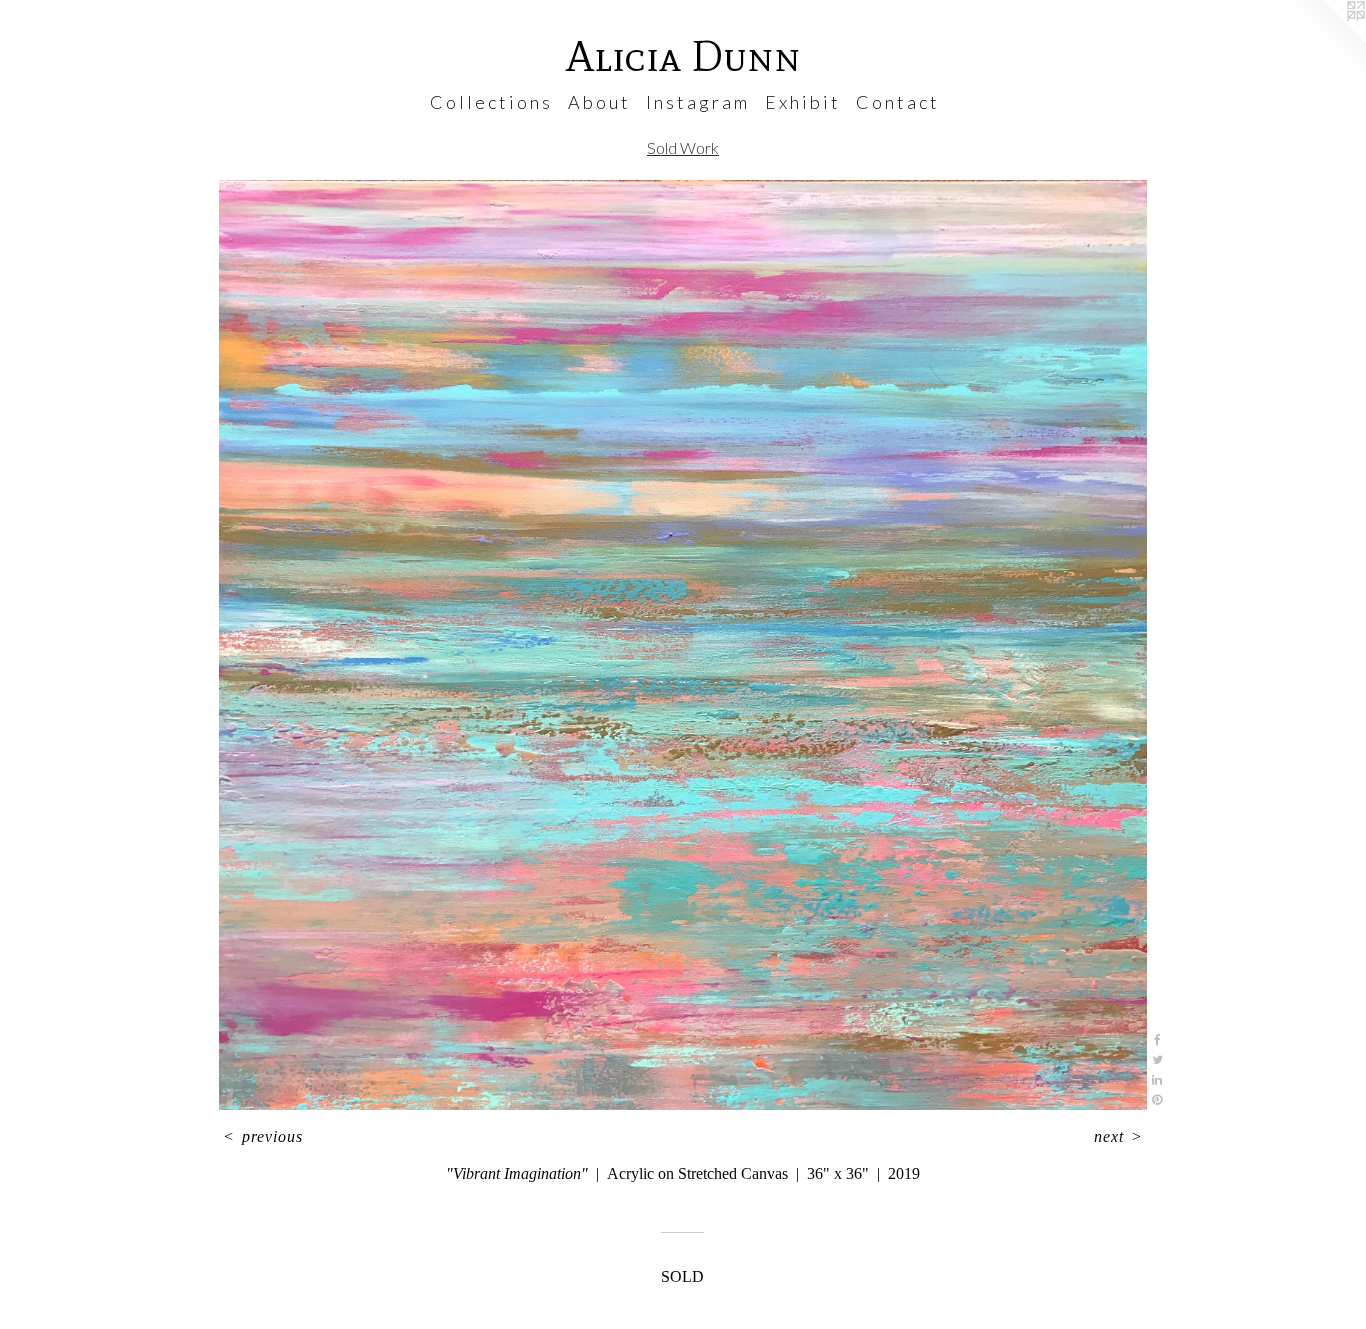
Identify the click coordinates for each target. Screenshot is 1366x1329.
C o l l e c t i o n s (490, 102)
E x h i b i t (801, 102)
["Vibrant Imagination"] (683, 645)
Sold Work (683, 147)
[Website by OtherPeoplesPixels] (1326, 40)
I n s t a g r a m (696, 102)
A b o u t (598, 102)
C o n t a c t (896, 102)
